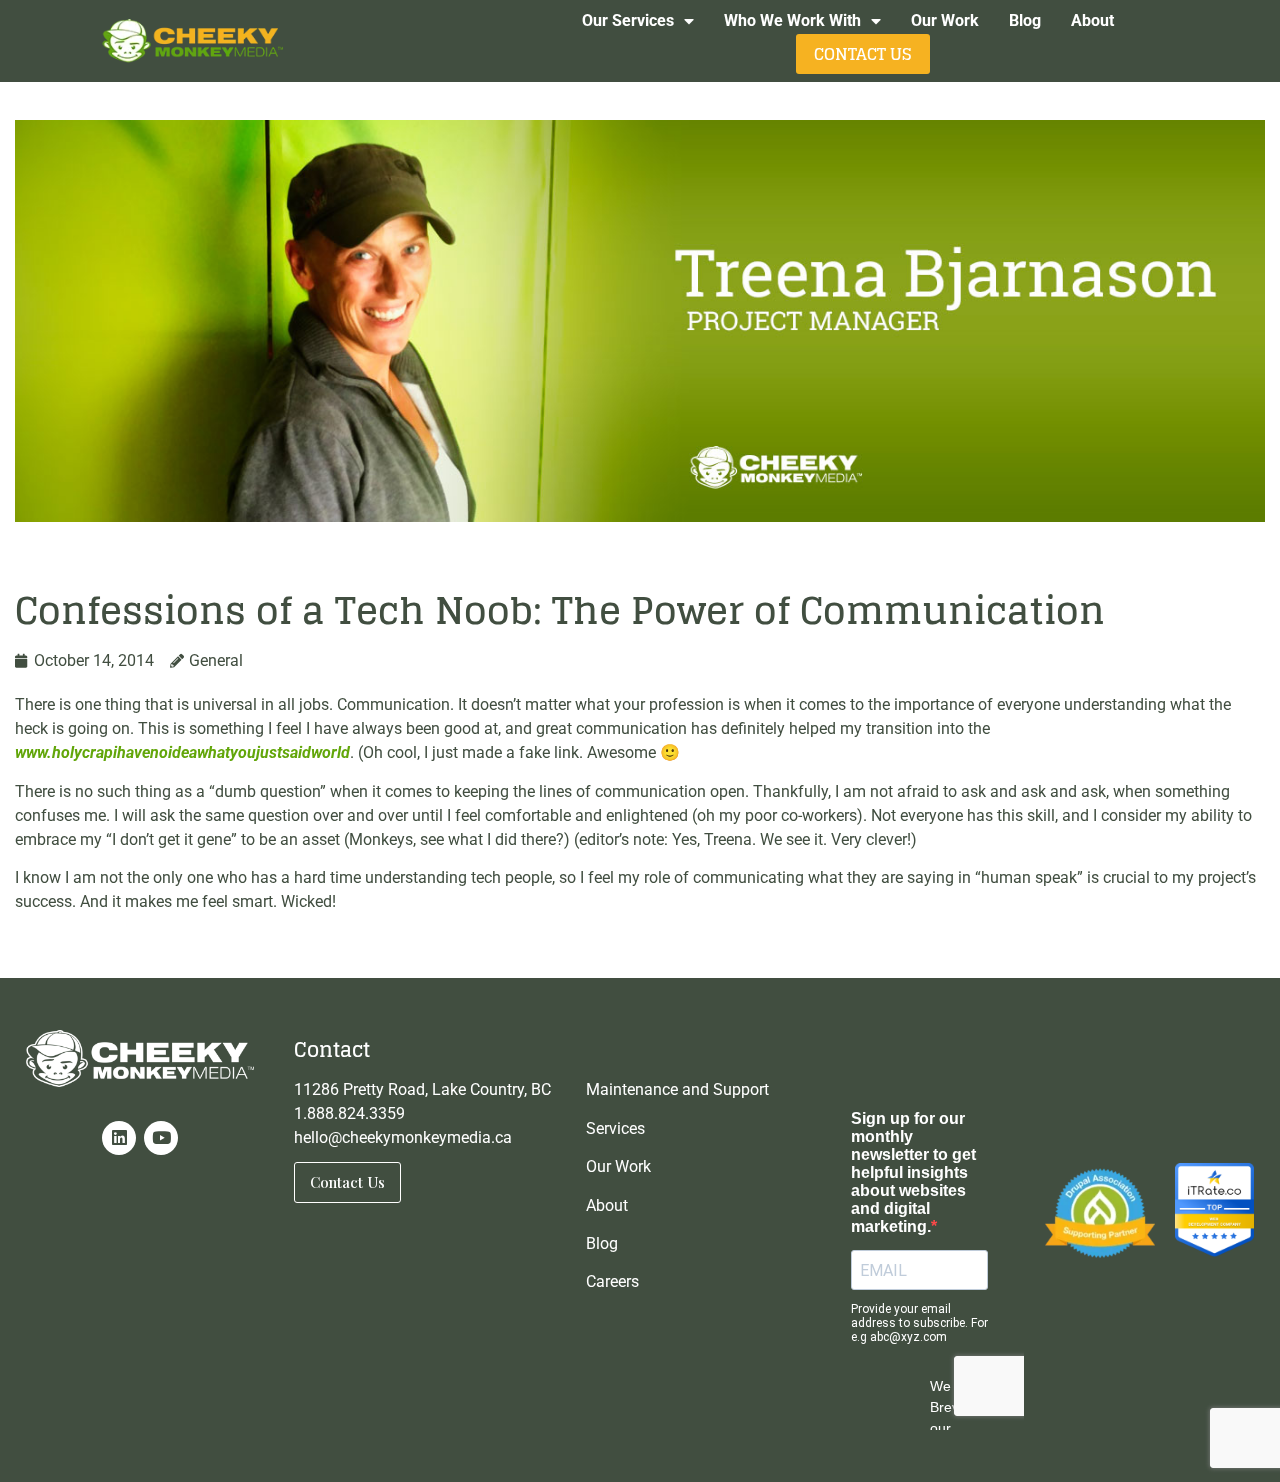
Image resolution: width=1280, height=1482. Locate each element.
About (1092, 20)
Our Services (628, 20)
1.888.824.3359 (349, 1113)
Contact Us (863, 54)
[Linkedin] (119, 1138)
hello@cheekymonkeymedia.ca (403, 1137)
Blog (1025, 20)
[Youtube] (161, 1138)
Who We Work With (792, 20)
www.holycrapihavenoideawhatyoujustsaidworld (182, 752)
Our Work (945, 20)
